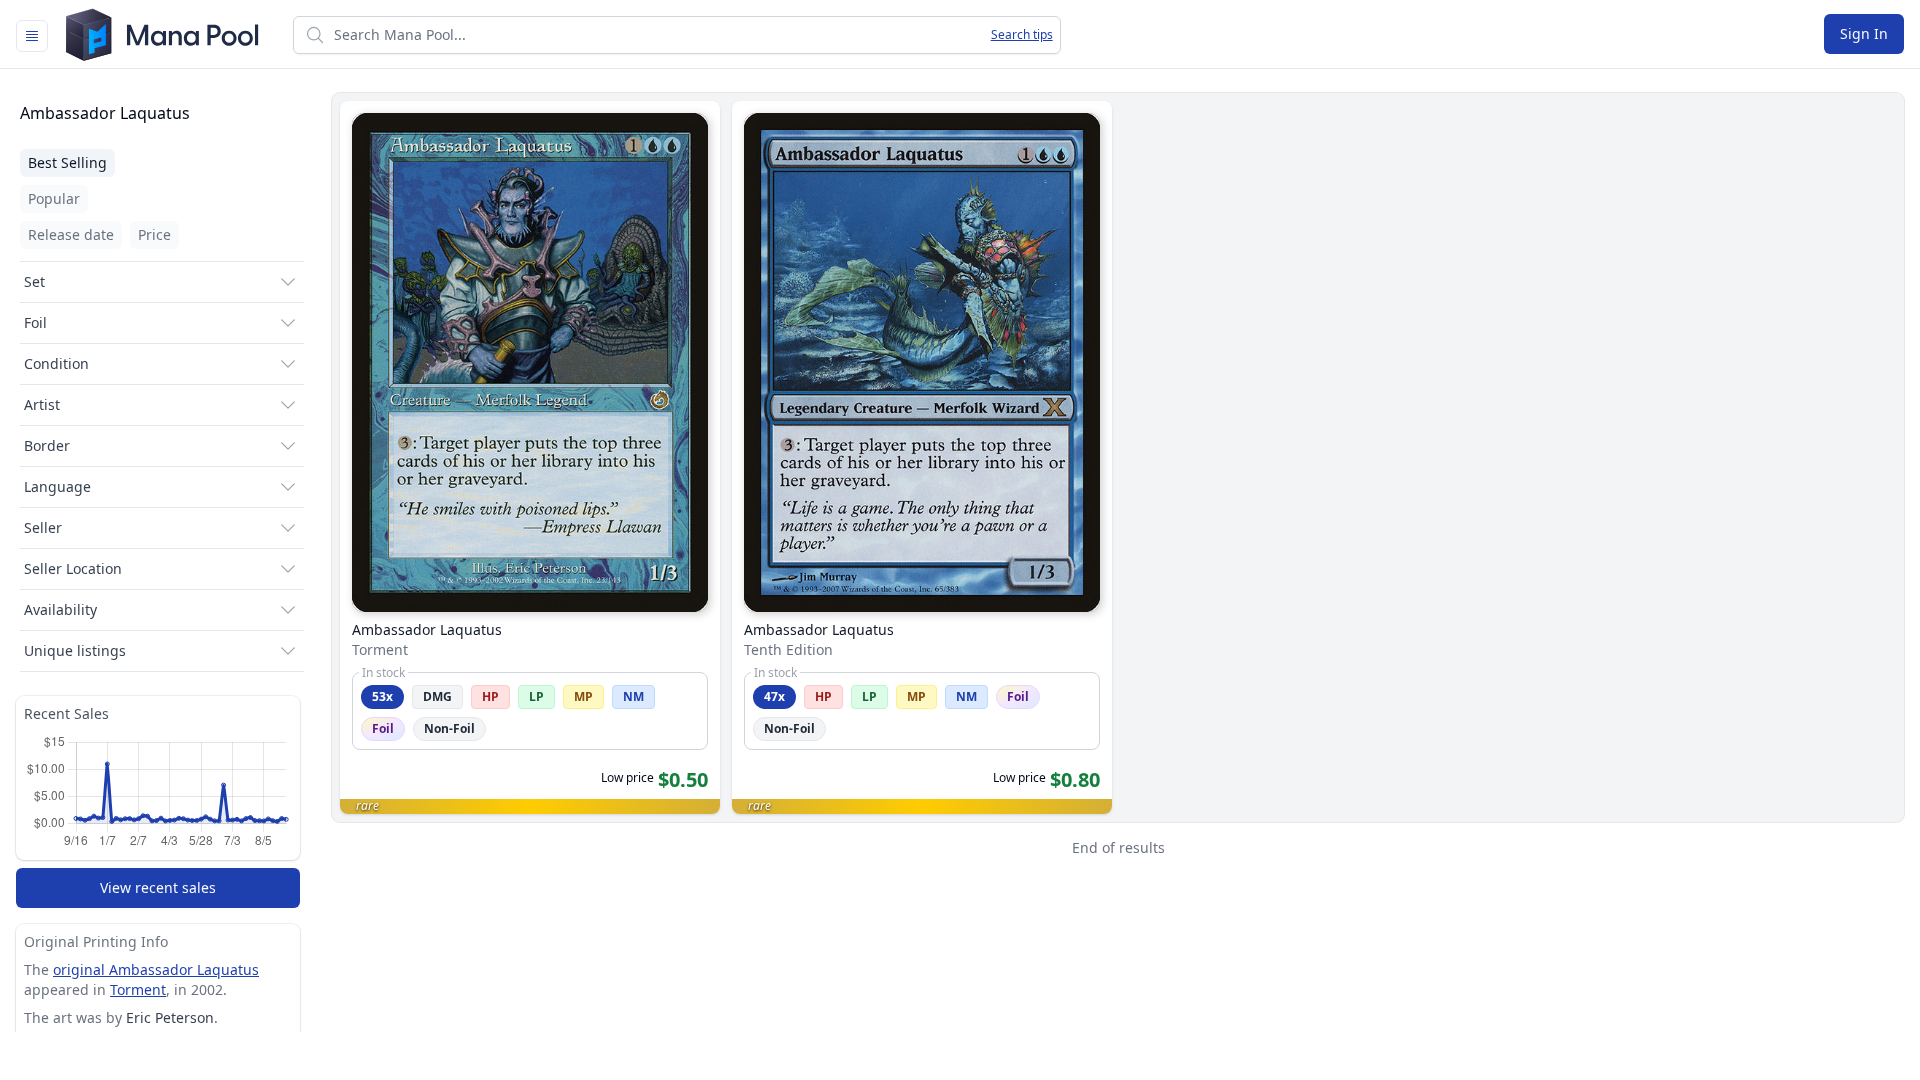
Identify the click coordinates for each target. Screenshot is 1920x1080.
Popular (54, 198)
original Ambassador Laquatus (156, 969)
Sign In (1864, 33)
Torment (138, 989)
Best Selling (67, 162)
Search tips (1022, 35)
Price (154, 234)
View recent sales (158, 887)
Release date (71, 234)
